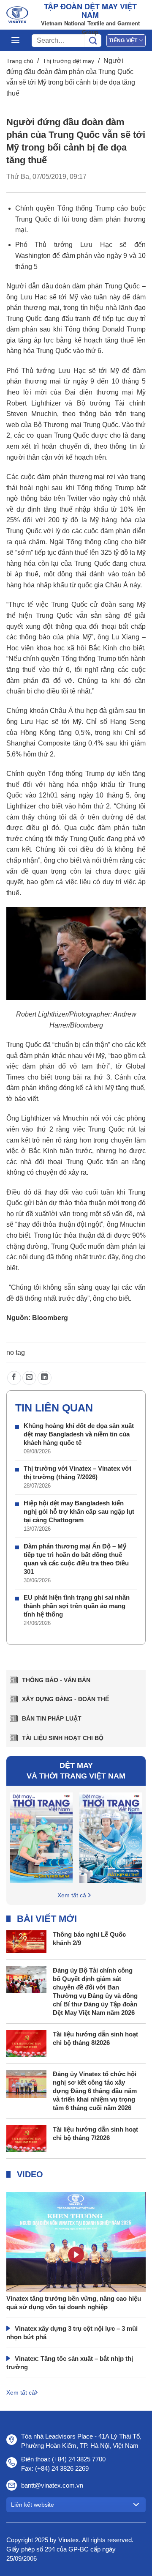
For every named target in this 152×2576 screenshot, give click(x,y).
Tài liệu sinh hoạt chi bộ (63, 1738)
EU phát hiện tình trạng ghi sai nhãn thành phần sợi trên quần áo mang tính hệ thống (77, 1606)
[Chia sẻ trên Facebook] (14, 1378)
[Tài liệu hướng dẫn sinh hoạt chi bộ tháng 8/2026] (26, 2043)
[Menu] (15, 40)
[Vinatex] (17, 15)
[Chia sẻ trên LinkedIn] (45, 1378)
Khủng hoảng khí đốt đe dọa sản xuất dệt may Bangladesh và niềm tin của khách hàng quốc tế (79, 1434)
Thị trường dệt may (68, 61)
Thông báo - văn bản (56, 1680)
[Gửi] (93, 41)
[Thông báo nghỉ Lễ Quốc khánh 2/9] (26, 1941)
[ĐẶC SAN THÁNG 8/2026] (41, 1837)
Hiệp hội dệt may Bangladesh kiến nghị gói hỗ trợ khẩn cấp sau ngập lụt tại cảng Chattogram (79, 1511)
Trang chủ (20, 61)
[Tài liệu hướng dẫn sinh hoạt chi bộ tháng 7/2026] (26, 2138)
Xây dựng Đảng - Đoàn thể (65, 1699)
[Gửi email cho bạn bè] (29, 1378)
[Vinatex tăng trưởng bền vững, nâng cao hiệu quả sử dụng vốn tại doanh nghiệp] (76, 2264)
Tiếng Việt (123, 41)
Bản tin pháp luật (52, 1718)
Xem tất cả (72, 1895)
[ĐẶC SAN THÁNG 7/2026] (111, 1837)
